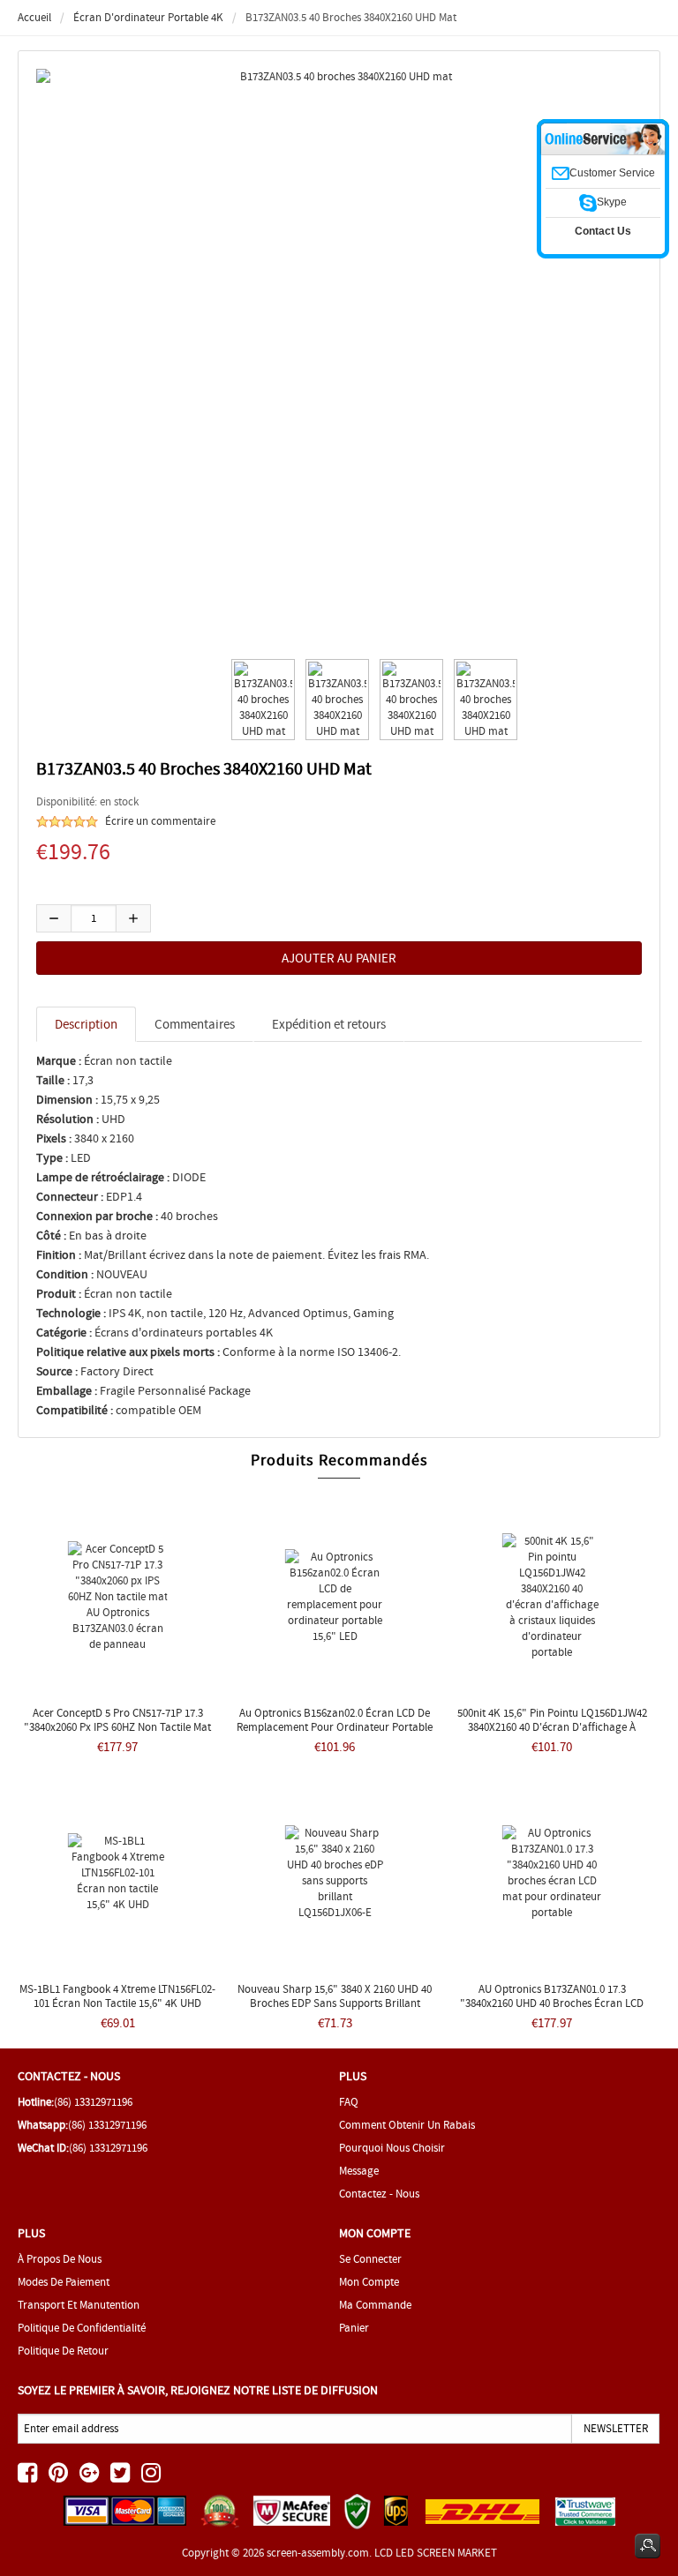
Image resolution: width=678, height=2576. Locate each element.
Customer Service (612, 173)
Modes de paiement (64, 2282)
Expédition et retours (329, 1024)
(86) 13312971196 (93, 2102)
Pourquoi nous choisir (392, 2148)
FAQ (349, 2102)
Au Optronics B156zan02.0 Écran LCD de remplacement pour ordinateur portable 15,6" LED (335, 1727)
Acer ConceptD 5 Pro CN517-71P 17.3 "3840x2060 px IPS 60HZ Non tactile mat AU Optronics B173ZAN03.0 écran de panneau (117, 1734)
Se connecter (370, 2259)
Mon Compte (369, 2282)
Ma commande (375, 2305)
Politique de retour (63, 2351)
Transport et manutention (79, 2305)
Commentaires (195, 1024)
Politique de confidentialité (82, 2328)
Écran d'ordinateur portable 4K (148, 17)
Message (359, 2171)
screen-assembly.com (318, 2553)
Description (86, 1024)
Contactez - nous (379, 2194)
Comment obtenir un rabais (407, 2125)
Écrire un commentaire (160, 821)
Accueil (34, 17)
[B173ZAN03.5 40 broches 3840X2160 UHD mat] (260, 700)
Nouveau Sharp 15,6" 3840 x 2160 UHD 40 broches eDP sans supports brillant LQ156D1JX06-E (335, 2003)
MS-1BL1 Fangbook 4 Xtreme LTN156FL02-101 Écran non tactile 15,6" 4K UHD (117, 1996)
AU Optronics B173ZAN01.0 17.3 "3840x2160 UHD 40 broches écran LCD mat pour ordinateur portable (552, 2003)
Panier (354, 2328)
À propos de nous (60, 2259)
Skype (612, 202)
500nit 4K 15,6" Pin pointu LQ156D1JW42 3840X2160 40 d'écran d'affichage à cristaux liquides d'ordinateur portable (552, 1727)
